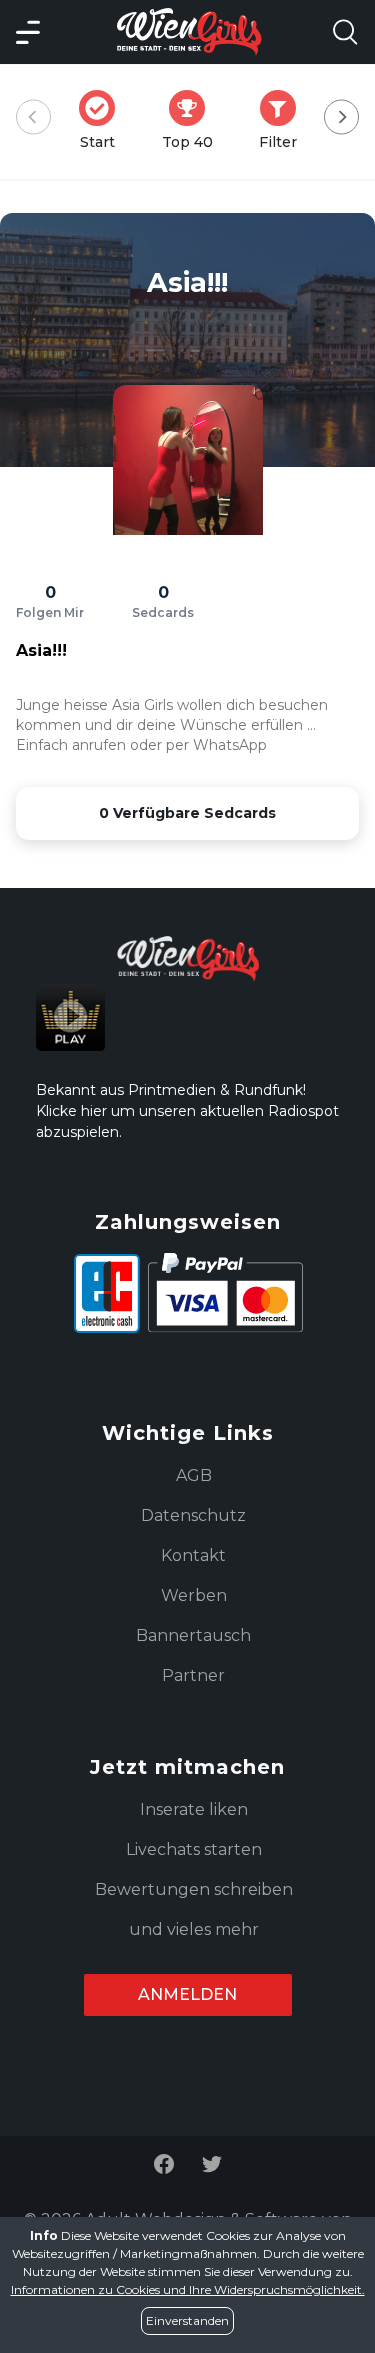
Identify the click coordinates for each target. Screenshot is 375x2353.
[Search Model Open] (345, 32)
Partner (193, 1675)
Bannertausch (193, 1635)
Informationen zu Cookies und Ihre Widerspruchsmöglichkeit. (188, 2289)
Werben (194, 1595)
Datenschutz (193, 1515)
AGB (194, 1475)
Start (103, 120)
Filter (284, 120)
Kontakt (193, 1555)
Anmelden (187, 1994)
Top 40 (193, 120)
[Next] (341, 117)
